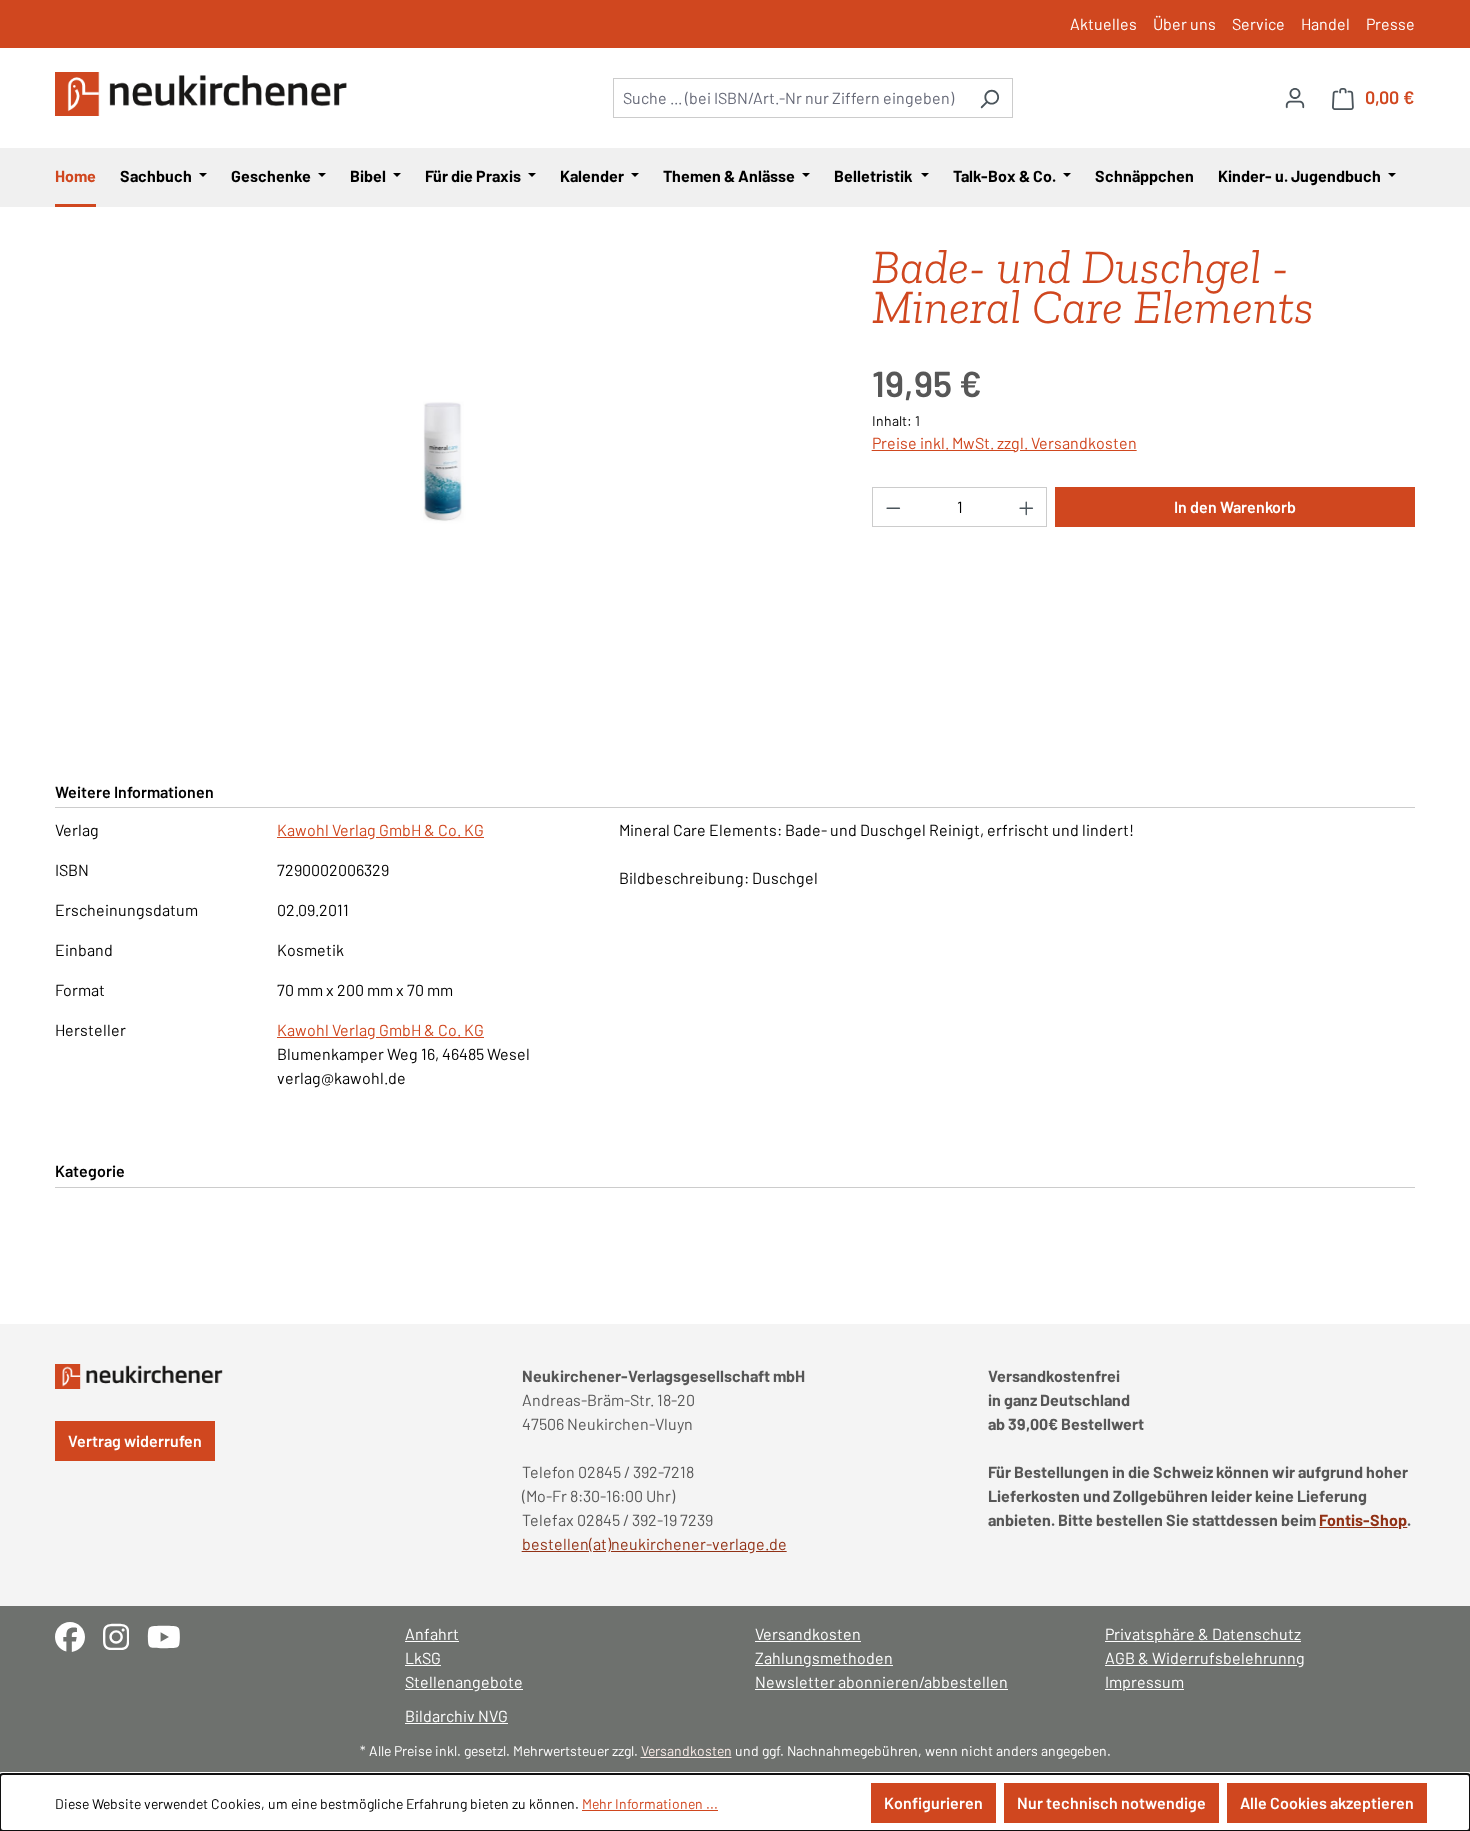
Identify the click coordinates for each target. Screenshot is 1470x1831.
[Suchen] (989, 98)
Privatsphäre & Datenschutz (1203, 1633)
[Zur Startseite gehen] (205, 94)
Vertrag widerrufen (135, 1440)
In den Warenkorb (1235, 506)
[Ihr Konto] (1295, 97)
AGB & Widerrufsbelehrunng (1205, 1657)
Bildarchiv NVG (456, 1715)
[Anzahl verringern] (893, 507)
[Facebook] (79, 1634)
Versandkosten (808, 1633)
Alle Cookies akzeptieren (1327, 1802)
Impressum (1144, 1681)
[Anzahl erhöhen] (1027, 507)
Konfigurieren (933, 1802)
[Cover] (443, 461)
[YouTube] (171, 1634)
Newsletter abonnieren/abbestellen (881, 1681)
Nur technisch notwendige (1111, 1802)
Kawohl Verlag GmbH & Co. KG (380, 829)
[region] (443, 462)
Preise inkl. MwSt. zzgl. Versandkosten (1004, 442)
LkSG (423, 1657)
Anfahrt (432, 1633)
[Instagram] (125, 1634)
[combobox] (790, 98)
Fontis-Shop (1363, 1519)
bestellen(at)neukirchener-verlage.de (654, 1543)
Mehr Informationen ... (650, 1803)
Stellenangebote (464, 1681)
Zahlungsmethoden (824, 1657)
